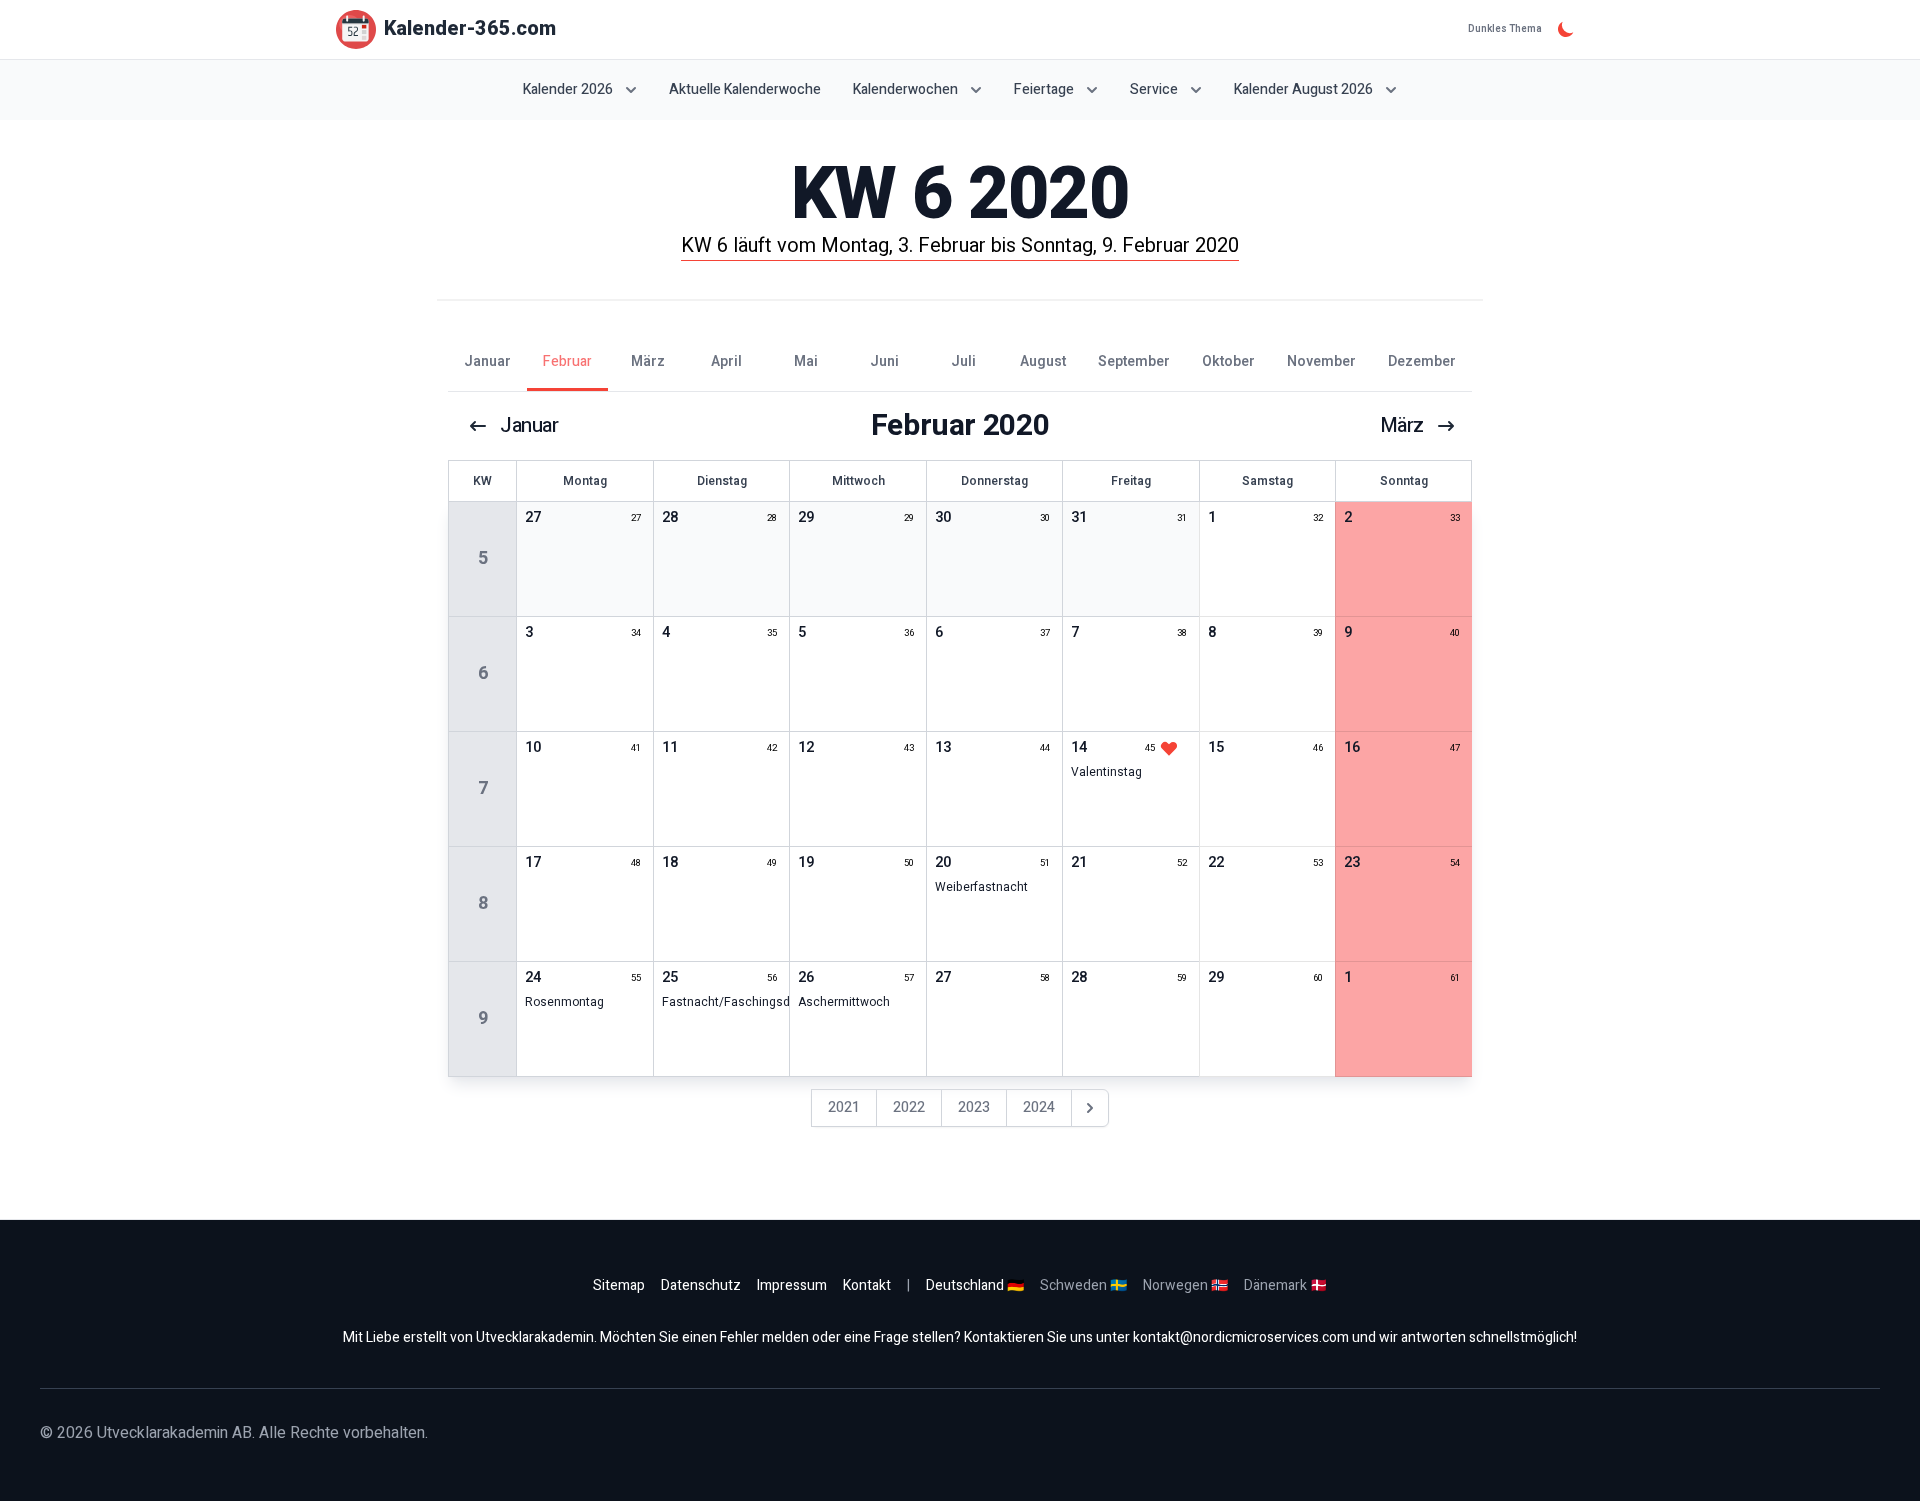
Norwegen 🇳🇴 (1185, 1285)
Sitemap (619, 1285)
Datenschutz (701, 1285)
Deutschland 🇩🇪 (975, 1285)
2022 (909, 1107)
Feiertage (1044, 89)
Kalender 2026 (568, 89)
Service (1154, 89)
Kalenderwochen (905, 89)
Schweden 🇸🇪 (1083, 1285)
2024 (1039, 1107)
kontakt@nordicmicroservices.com (1241, 1337)
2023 (974, 1107)
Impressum (792, 1285)
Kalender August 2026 (1303, 89)
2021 (844, 1107)
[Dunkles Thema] (1566, 29)
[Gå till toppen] (1884, 1465)
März (1402, 426)
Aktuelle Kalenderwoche (745, 90)
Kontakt (867, 1285)
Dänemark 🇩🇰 (1285, 1285)
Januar (529, 426)
